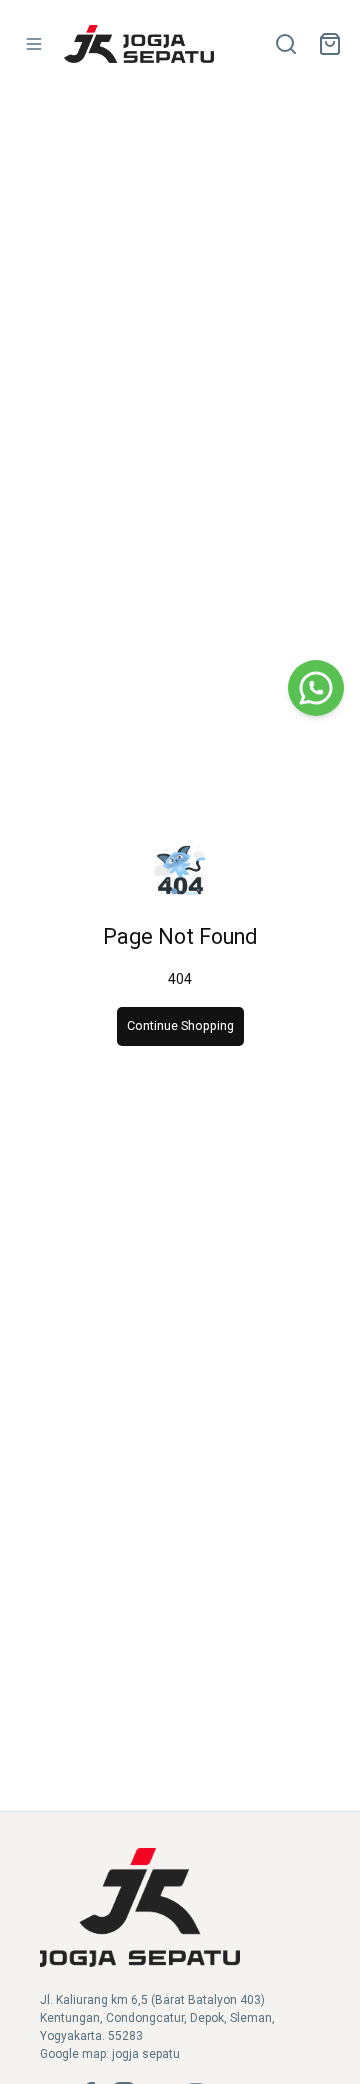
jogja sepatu (146, 2054)
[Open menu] (34, 44)
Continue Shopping (180, 1025)
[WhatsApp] (316, 688)
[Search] (286, 44)
